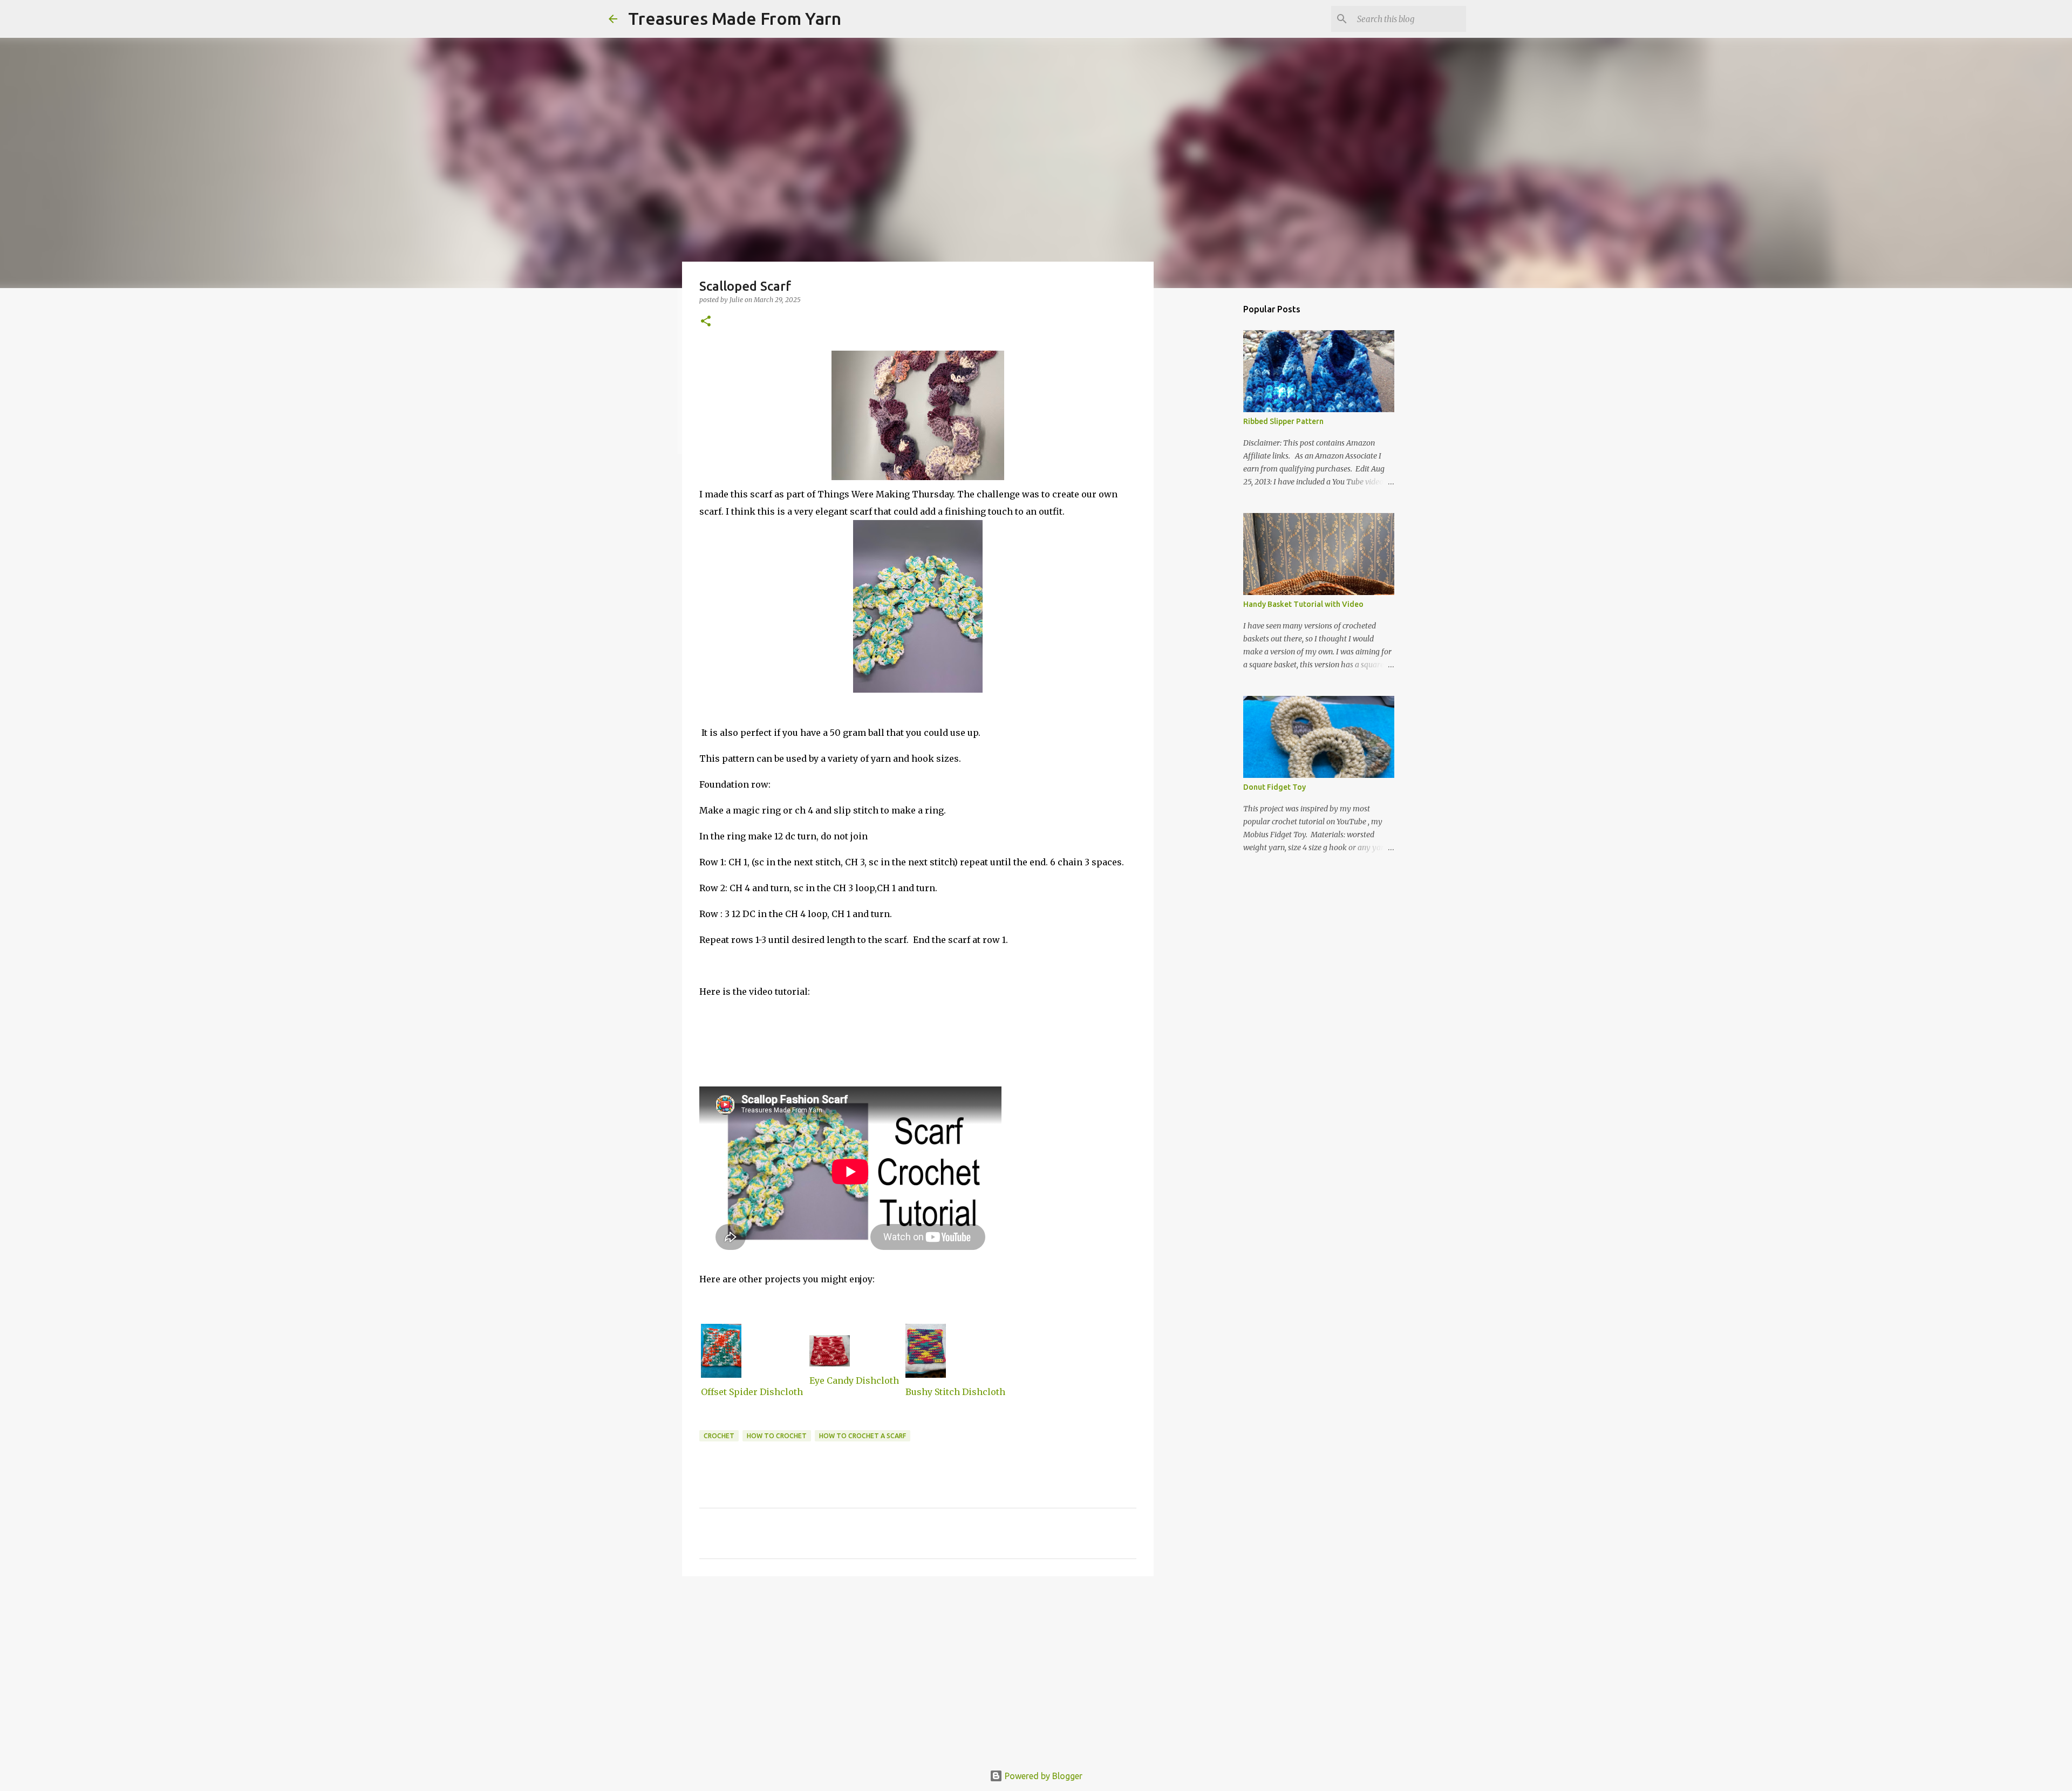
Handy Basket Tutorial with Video (1303, 604)
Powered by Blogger (1042, 1776)
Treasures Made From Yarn (735, 18)
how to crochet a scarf (863, 1436)
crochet (719, 1436)
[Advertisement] (918, 1668)
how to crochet (777, 1436)
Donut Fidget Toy (1274, 787)
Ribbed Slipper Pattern (1283, 421)
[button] (706, 322)
